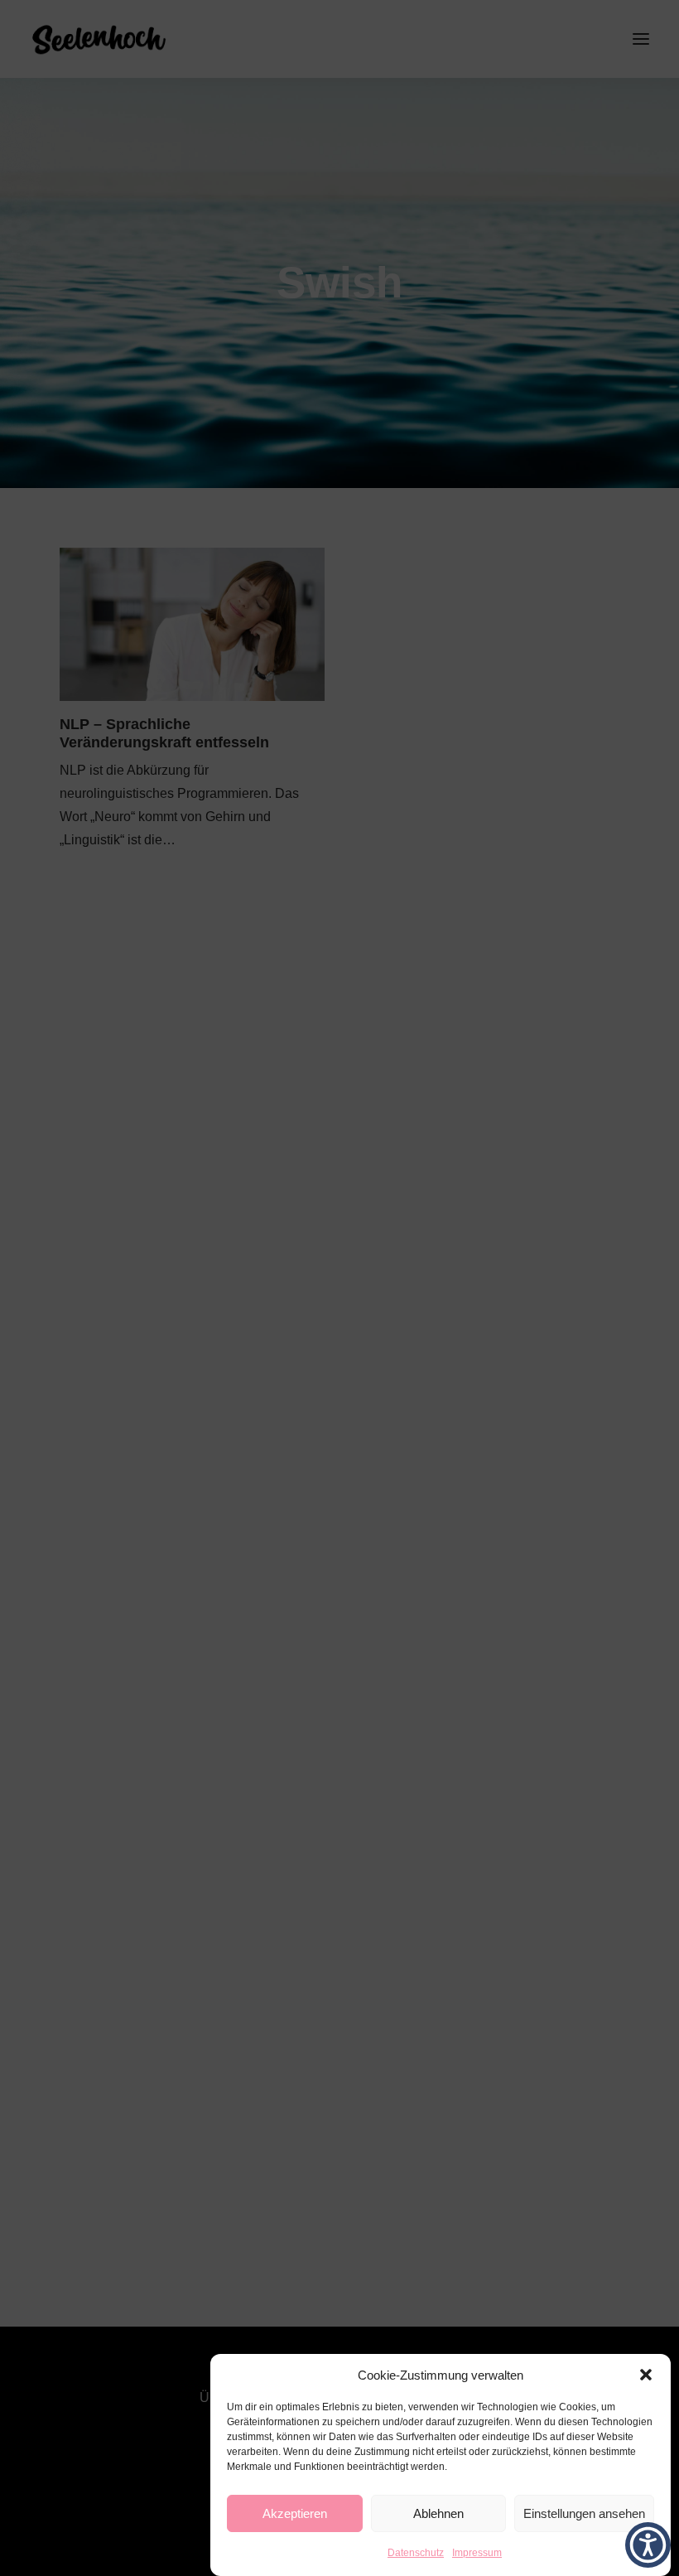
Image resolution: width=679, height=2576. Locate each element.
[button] (646, 2375)
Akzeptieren (295, 2513)
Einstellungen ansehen (584, 2513)
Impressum (477, 2553)
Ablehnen (438, 2513)
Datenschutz (416, 2553)
